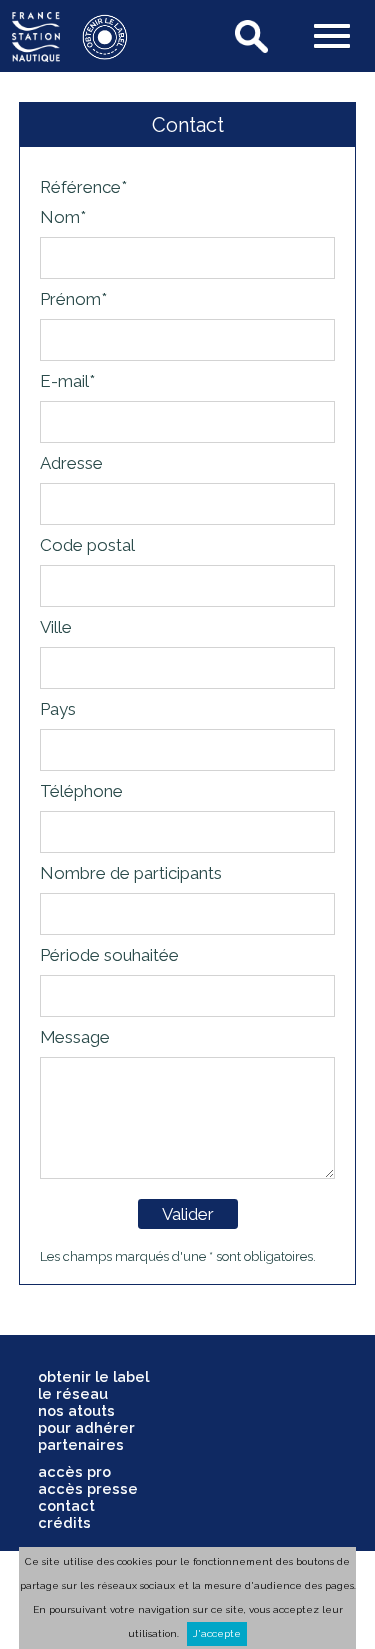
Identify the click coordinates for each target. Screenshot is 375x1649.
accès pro (74, 1471)
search (253, 36)
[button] (332, 38)
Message (75, 1037)
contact (66, 1505)
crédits (64, 1522)
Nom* (63, 217)
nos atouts (76, 1410)
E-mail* (67, 381)
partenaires (81, 1444)
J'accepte (217, 1633)
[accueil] (36, 55)
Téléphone (81, 791)
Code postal (87, 545)
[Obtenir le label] (95, 55)
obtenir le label (93, 1376)
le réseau (73, 1393)
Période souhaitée (109, 955)
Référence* (83, 187)
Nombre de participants (131, 873)
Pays (58, 709)
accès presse (88, 1488)
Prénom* (73, 299)
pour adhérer (86, 1427)
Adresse (71, 463)
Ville (56, 627)
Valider (188, 1214)
